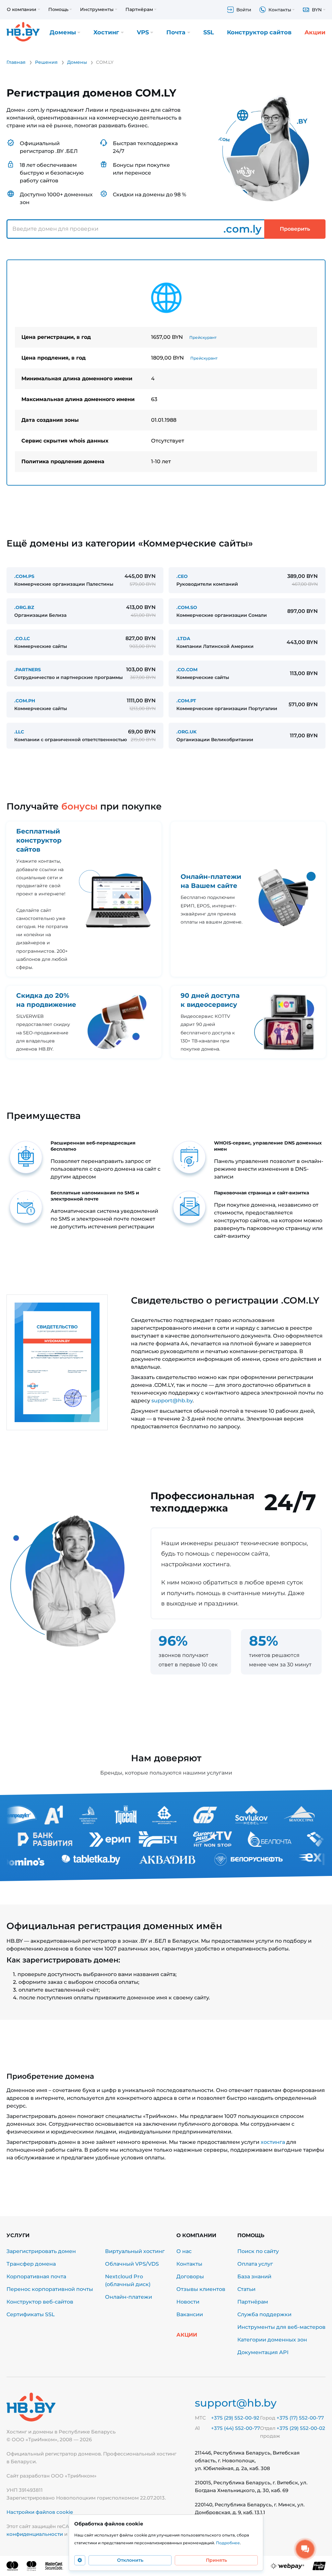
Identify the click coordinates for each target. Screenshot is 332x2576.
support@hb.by (172, 1401)
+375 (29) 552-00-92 (235, 2418)
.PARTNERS (28, 670)
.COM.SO (187, 607)
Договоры (190, 2277)
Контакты (189, 2264)
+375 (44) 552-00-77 (236, 2428)
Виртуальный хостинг (135, 2251)
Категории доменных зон (272, 2340)
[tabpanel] (166, 373)
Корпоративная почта (36, 2277)
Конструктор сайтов (259, 32)
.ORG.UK (186, 732)
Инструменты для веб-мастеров (281, 2327)
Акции (315, 32)
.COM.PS (24, 576)
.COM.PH (25, 701)
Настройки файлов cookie (40, 2512)
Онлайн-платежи (129, 2297)
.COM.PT (186, 701)
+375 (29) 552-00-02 (301, 2428)
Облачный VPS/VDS (132, 2264)
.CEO (182, 576)
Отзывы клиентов (201, 2289)
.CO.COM (187, 670)
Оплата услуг (255, 2264)
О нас (184, 2251)
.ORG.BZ (24, 607)
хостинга (273, 2142)
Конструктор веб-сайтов (40, 2302)
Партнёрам (253, 2302)
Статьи (246, 2289)
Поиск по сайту (258, 2251)
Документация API (263, 2352)
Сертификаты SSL (31, 2314)
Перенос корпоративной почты (50, 2289)
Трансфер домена (31, 2264)
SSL (209, 32)
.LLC (19, 732)
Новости (188, 2302)
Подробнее (228, 2543)
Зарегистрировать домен (41, 2251)
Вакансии (190, 2314)
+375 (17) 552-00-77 (300, 2418)
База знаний (254, 2277)
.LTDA (183, 638)
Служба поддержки (264, 2314)
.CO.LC (22, 638)
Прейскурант (203, 337)
